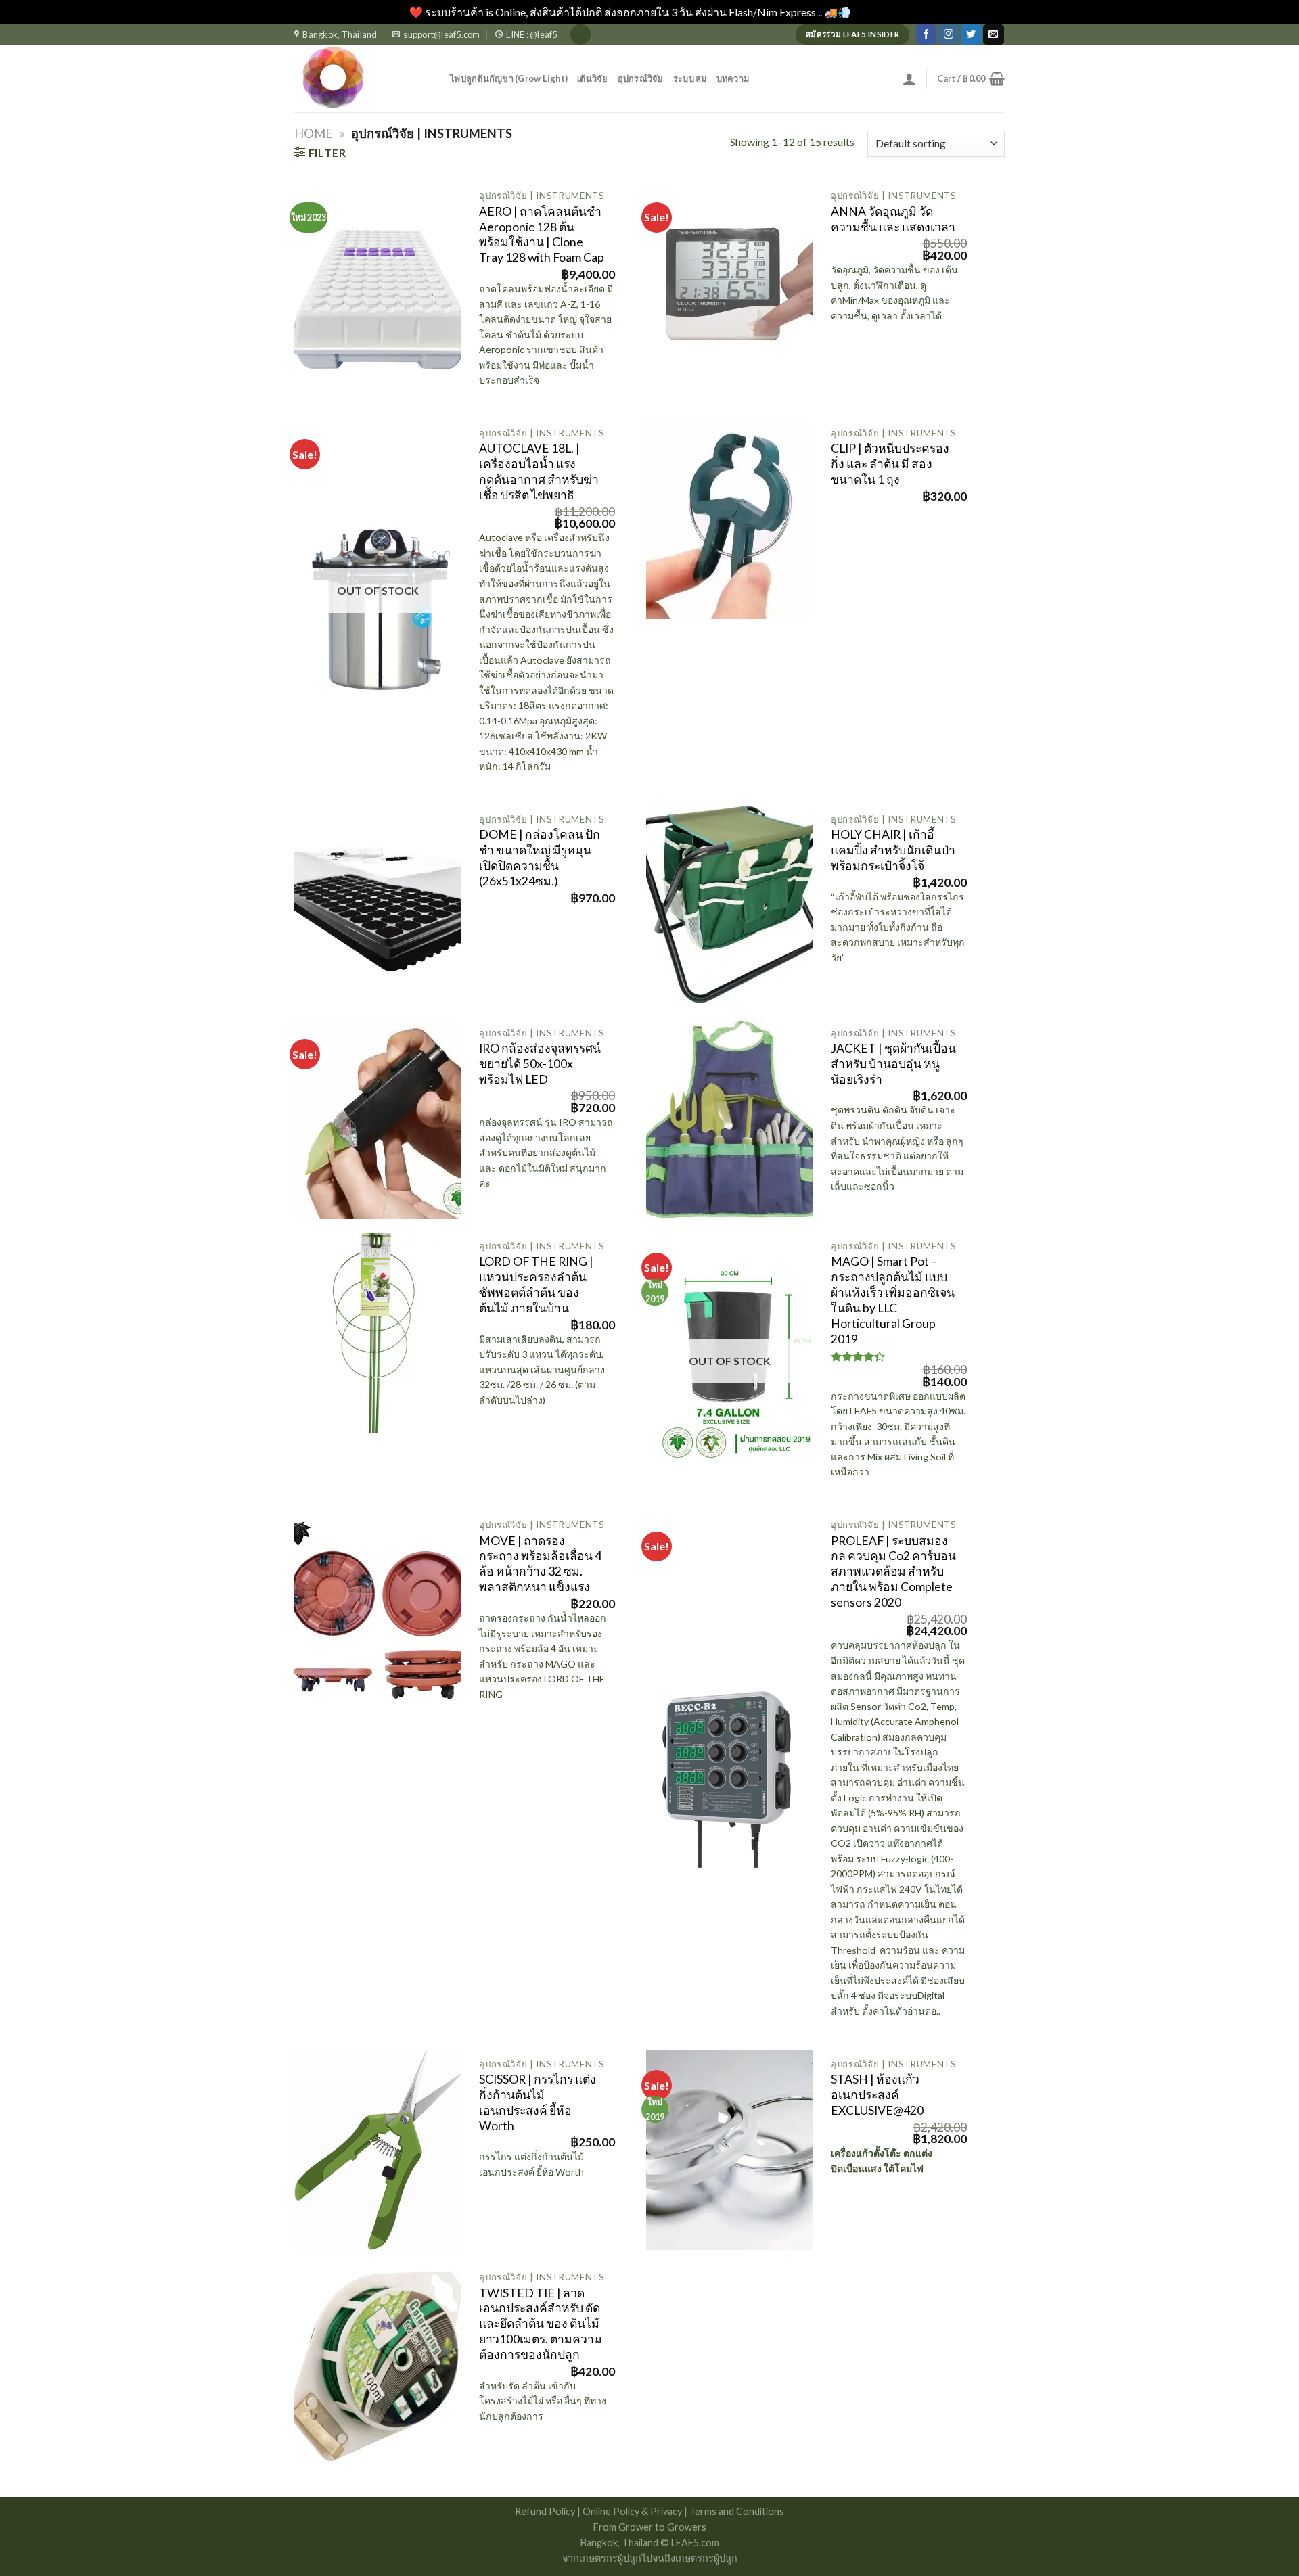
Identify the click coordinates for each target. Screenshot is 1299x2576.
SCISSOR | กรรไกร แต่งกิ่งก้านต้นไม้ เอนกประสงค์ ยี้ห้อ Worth (538, 2102)
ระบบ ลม (690, 78)
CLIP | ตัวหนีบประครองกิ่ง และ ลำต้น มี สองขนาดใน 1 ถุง (890, 464)
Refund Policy (546, 2511)
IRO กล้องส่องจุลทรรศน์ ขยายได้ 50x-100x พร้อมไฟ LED (540, 1064)
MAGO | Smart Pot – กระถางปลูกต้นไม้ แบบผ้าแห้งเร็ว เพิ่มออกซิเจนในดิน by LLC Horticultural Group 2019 (893, 1300)
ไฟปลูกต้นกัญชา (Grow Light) (509, 78)
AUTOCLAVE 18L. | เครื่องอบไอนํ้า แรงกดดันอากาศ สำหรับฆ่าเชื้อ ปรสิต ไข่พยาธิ (539, 471)
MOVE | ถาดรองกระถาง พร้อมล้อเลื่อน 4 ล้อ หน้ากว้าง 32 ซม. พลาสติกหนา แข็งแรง (540, 1564)
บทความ (733, 78)
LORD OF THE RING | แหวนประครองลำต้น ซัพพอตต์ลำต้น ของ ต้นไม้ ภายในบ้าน (536, 1285)
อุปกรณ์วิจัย (641, 78)
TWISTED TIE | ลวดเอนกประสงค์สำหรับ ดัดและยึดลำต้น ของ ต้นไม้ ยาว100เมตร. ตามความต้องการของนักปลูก (541, 2324)
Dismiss (871, 12)
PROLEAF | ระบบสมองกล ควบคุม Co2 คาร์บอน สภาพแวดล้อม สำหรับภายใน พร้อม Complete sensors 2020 (893, 1571)
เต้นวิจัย (593, 78)
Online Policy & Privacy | (636, 2511)
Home (314, 133)
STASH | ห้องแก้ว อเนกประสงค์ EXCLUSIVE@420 (877, 2095)
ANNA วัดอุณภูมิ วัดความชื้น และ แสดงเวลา (893, 219)
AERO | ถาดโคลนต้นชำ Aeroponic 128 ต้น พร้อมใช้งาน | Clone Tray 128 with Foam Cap (542, 235)
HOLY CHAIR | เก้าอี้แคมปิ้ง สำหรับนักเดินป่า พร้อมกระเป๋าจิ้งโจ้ (893, 850)
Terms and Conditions (737, 2511)
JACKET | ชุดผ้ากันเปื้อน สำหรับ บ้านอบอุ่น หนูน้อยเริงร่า (893, 1064)
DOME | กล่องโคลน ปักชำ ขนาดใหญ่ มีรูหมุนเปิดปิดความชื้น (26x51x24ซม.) (540, 858)
